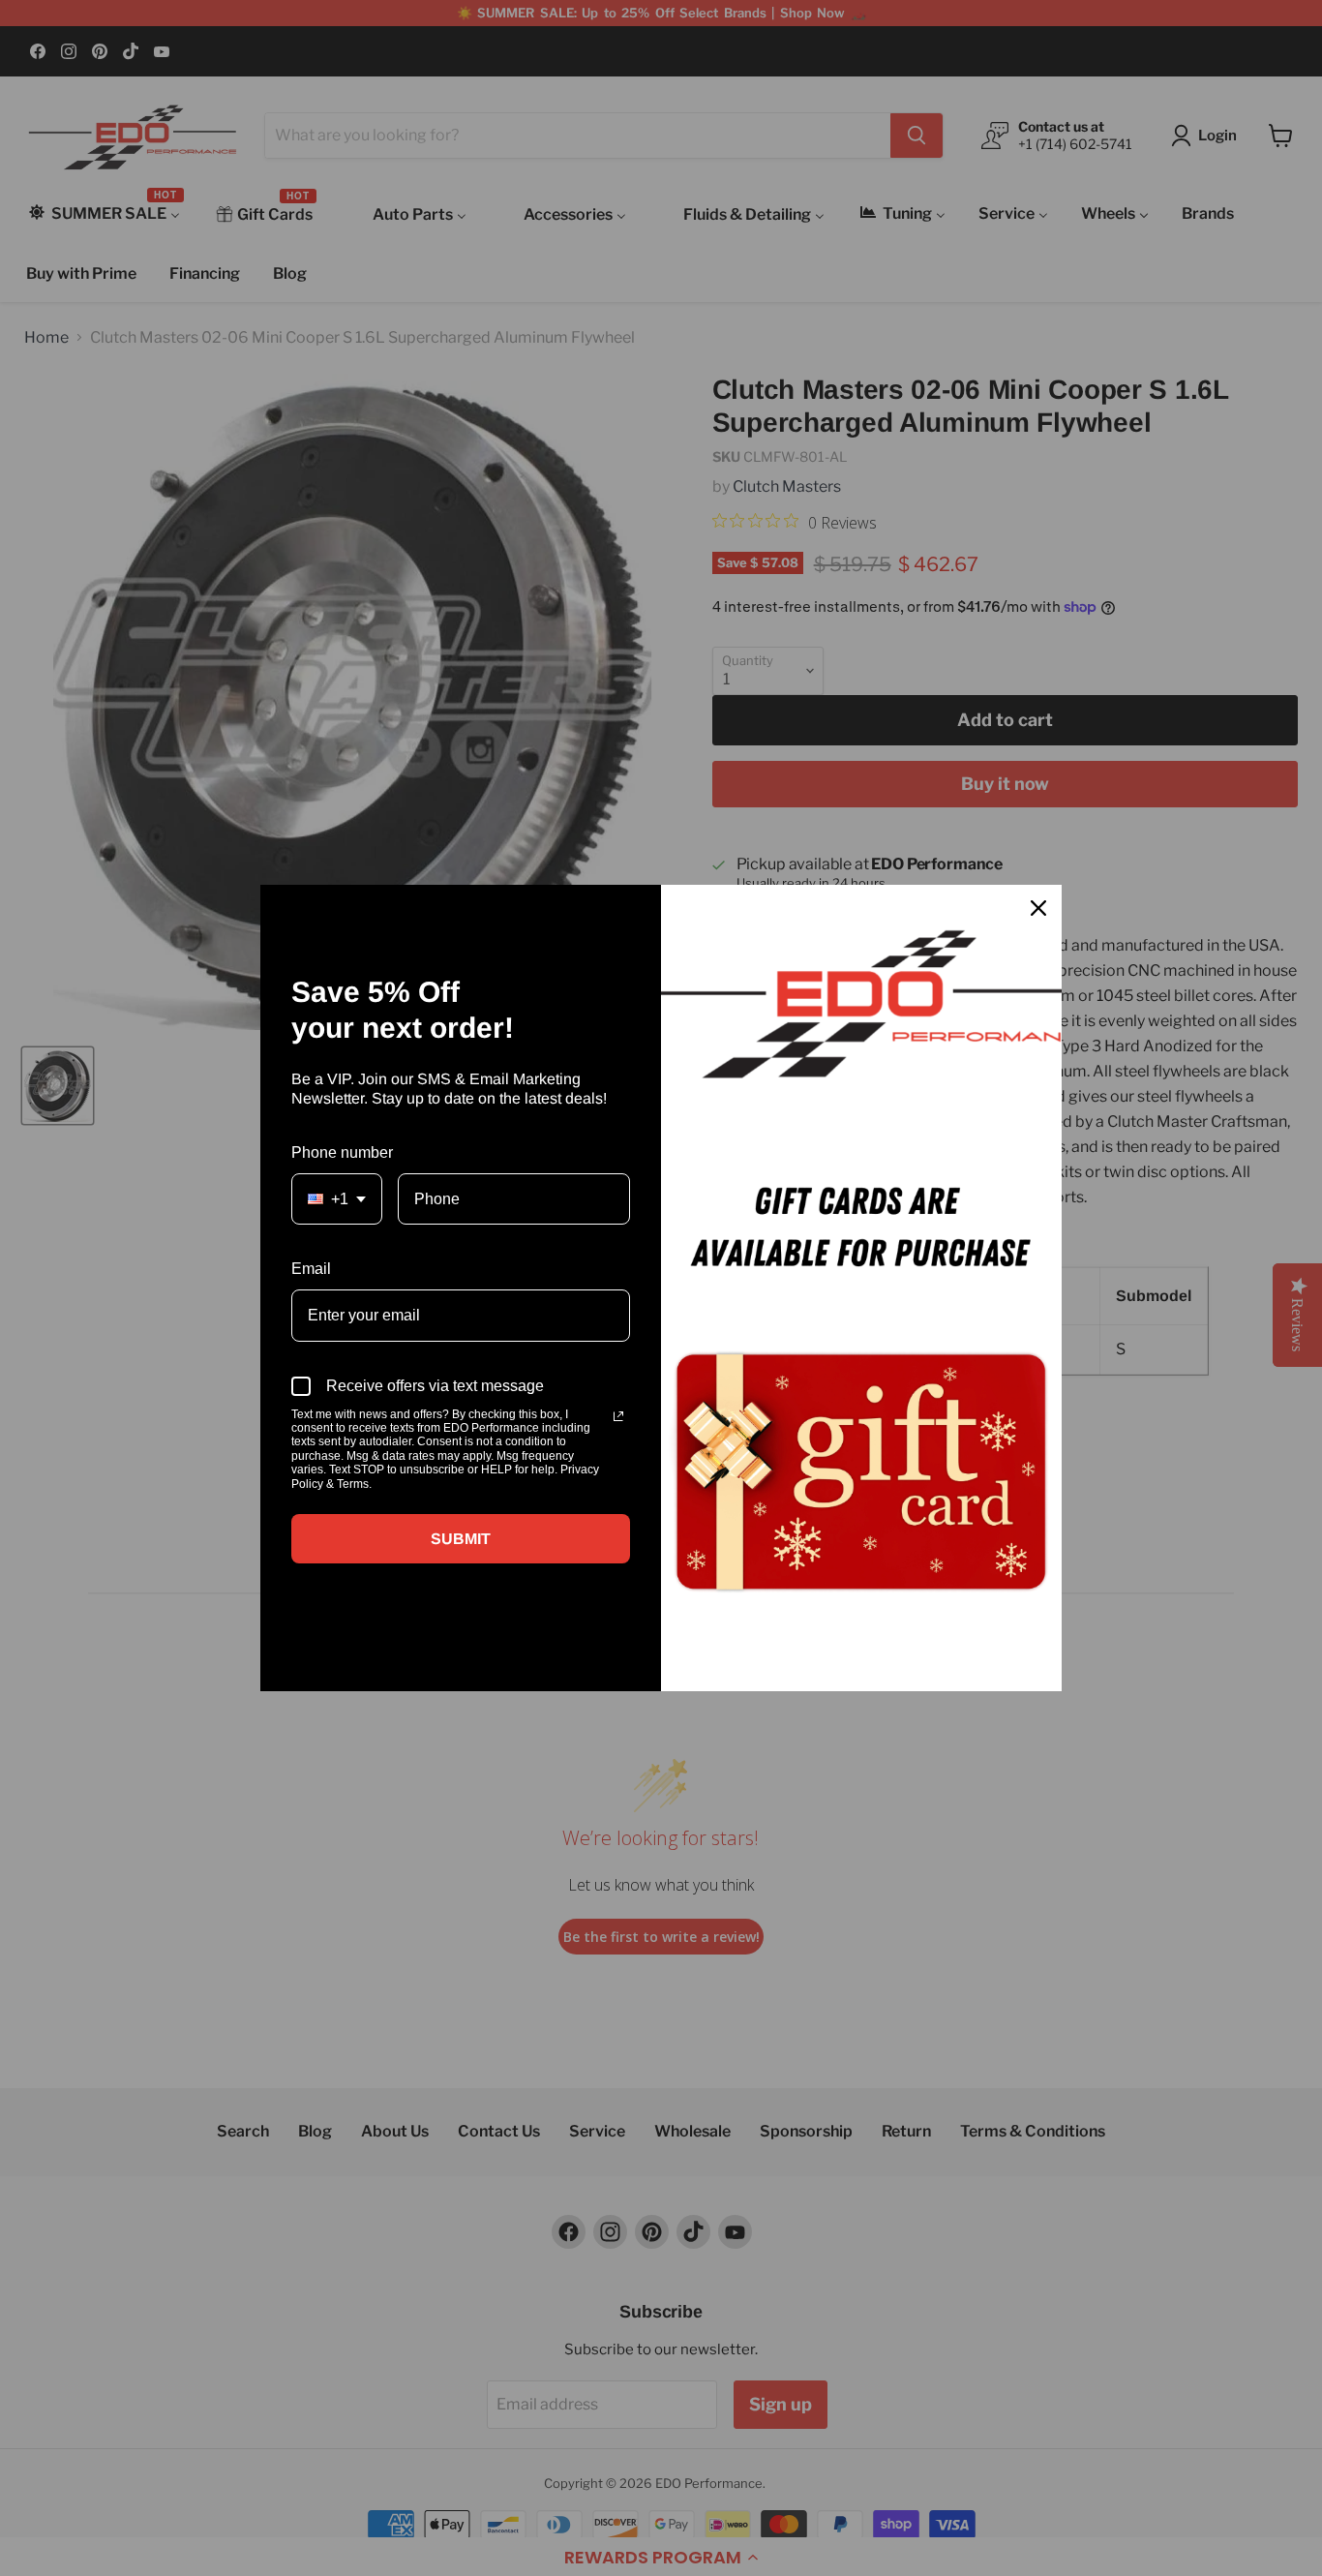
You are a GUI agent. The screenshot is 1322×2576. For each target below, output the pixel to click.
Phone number (342, 1152)
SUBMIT (461, 1539)
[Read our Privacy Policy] (618, 1416)
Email (311, 1269)
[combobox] (337, 1199)
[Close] (1038, 908)
